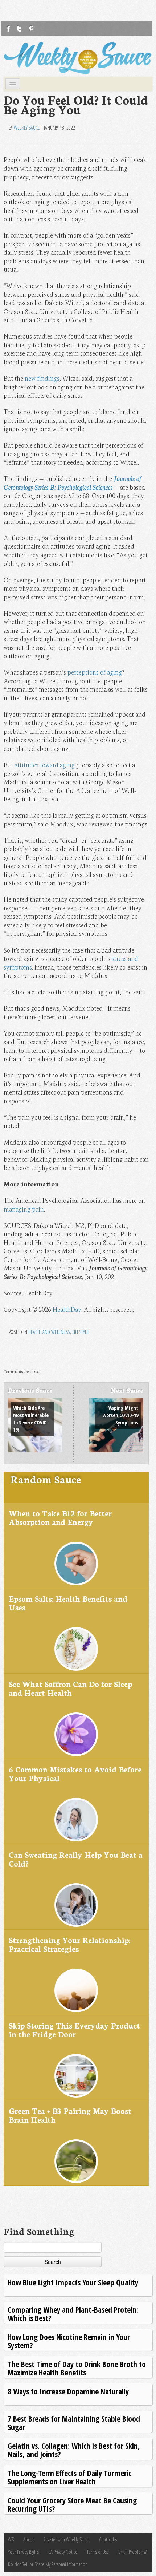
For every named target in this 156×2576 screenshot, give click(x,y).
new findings (42, 378)
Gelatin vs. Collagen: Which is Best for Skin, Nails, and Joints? (74, 2450)
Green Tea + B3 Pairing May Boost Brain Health (70, 2115)
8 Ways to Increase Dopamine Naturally (68, 2391)
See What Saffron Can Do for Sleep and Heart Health (70, 1688)
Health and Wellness (49, 1332)
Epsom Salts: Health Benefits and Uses (68, 1603)
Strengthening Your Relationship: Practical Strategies (69, 1944)
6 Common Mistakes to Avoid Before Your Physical (75, 1773)
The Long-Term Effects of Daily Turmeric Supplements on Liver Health (69, 2477)
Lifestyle (81, 1332)
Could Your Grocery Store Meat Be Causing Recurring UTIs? (72, 2504)
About (28, 2539)
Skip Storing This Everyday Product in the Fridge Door (74, 2029)
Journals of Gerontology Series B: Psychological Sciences (73, 483)
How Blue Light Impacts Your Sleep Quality (73, 2282)
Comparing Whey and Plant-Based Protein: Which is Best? (73, 2314)
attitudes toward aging (45, 765)
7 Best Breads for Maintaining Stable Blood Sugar (74, 2423)
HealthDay (67, 1309)
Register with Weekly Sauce (66, 2539)
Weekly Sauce (27, 128)
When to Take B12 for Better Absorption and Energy (60, 1517)
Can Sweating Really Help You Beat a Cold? (76, 1859)
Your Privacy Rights (23, 2552)
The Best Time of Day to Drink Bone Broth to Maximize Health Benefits (77, 2368)
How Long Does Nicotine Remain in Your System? (69, 2341)
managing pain (24, 1209)
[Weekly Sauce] (78, 58)
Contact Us (108, 2539)
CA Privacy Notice (63, 2552)
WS (11, 2539)
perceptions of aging (95, 672)
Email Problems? (132, 2552)
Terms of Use (98, 2552)
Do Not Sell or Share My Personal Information (48, 2564)
